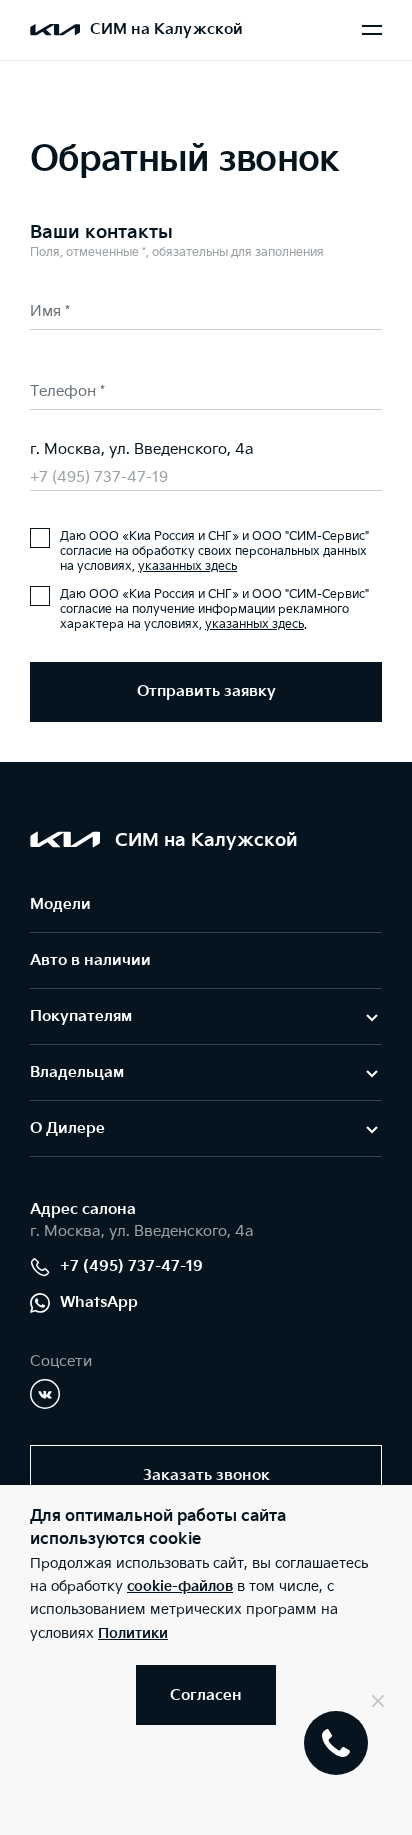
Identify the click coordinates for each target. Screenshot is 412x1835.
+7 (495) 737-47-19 (99, 477)
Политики (133, 1633)
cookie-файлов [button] (180, 1586)
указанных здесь (187, 566)
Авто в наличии (90, 960)
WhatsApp (99, 1302)
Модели (60, 904)
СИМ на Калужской (166, 29)
